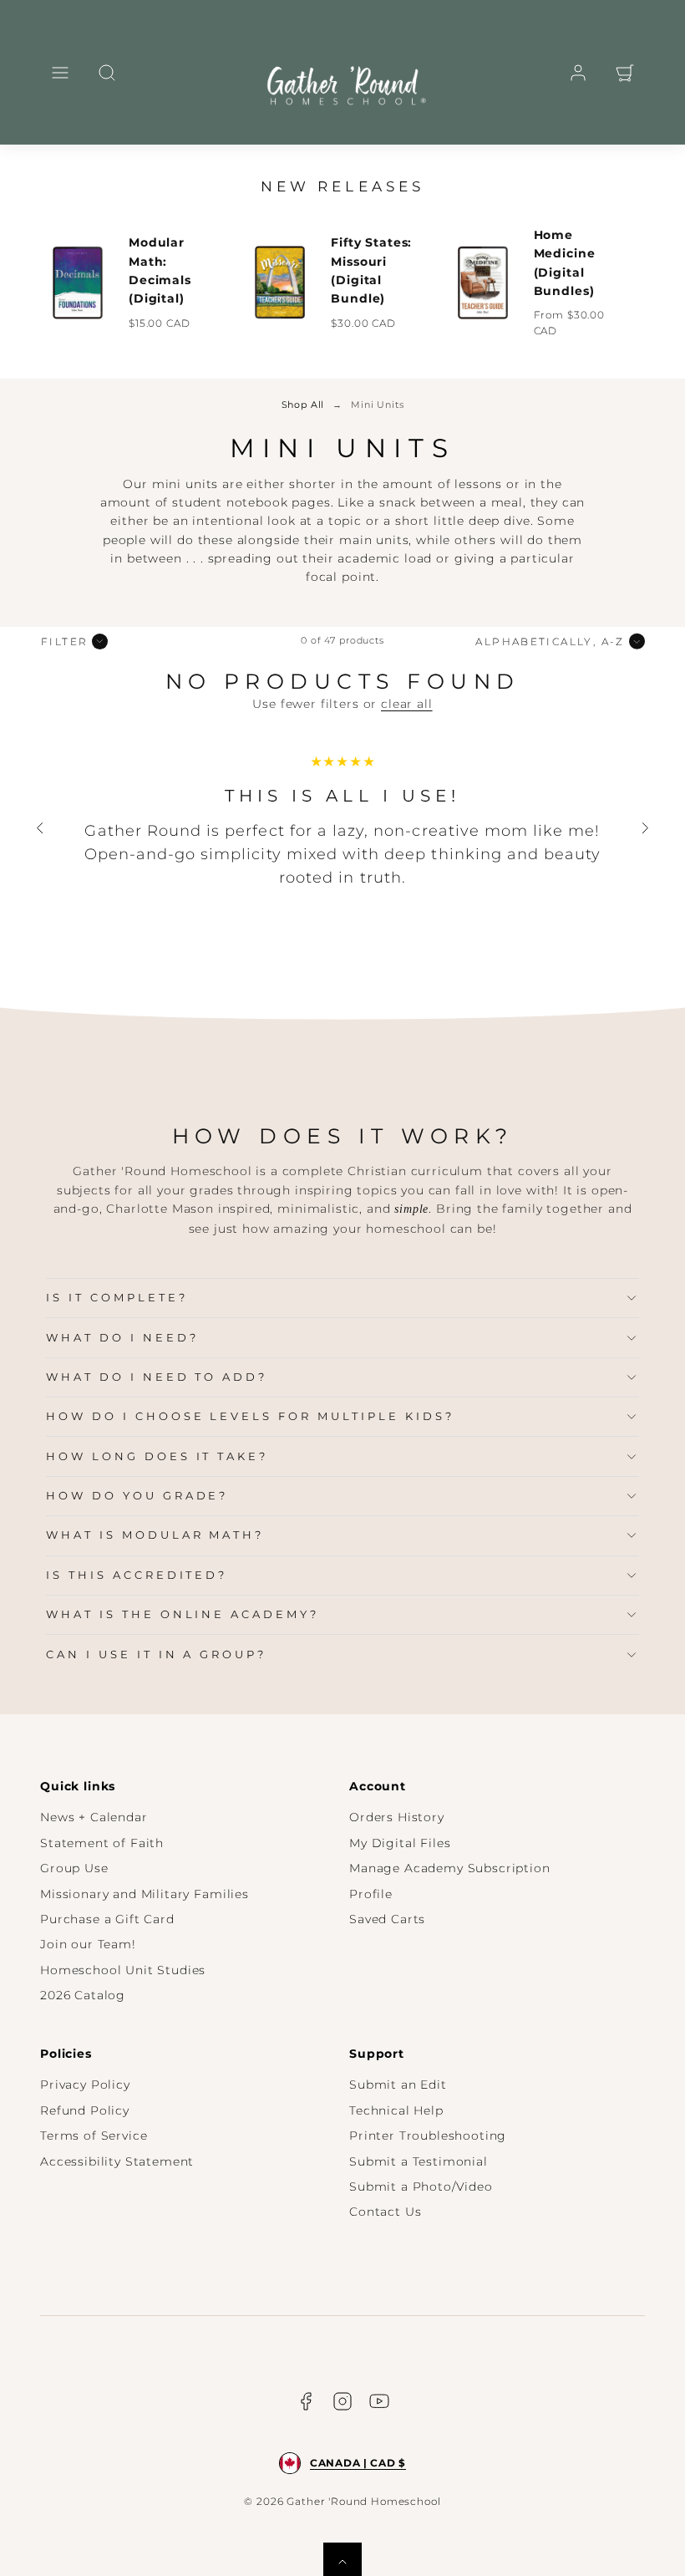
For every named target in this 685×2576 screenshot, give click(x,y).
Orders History (397, 1817)
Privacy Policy (85, 2085)
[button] (60, 73)
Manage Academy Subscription (450, 1868)
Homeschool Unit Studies (123, 1970)
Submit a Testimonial (419, 2161)
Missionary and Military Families (145, 1894)
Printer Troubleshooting (428, 2136)
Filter (64, 641)
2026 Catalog (83, 1995)
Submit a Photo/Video (421, 2187)
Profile (371, 1894)
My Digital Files (400, 1843)
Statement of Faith (102, 1843)
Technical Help (396, 2110)
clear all (407, 704)
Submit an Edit (398, 2085)
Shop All (303, 405)
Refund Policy (85, 2110)
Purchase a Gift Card (107, 1919)
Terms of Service (94, 2136)
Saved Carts (387, 1919)
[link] (578, 73)
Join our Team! (88, 1944)
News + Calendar (94, 1817)
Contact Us (385, 2212)
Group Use (74, 1868)
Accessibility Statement (117, 2161)
